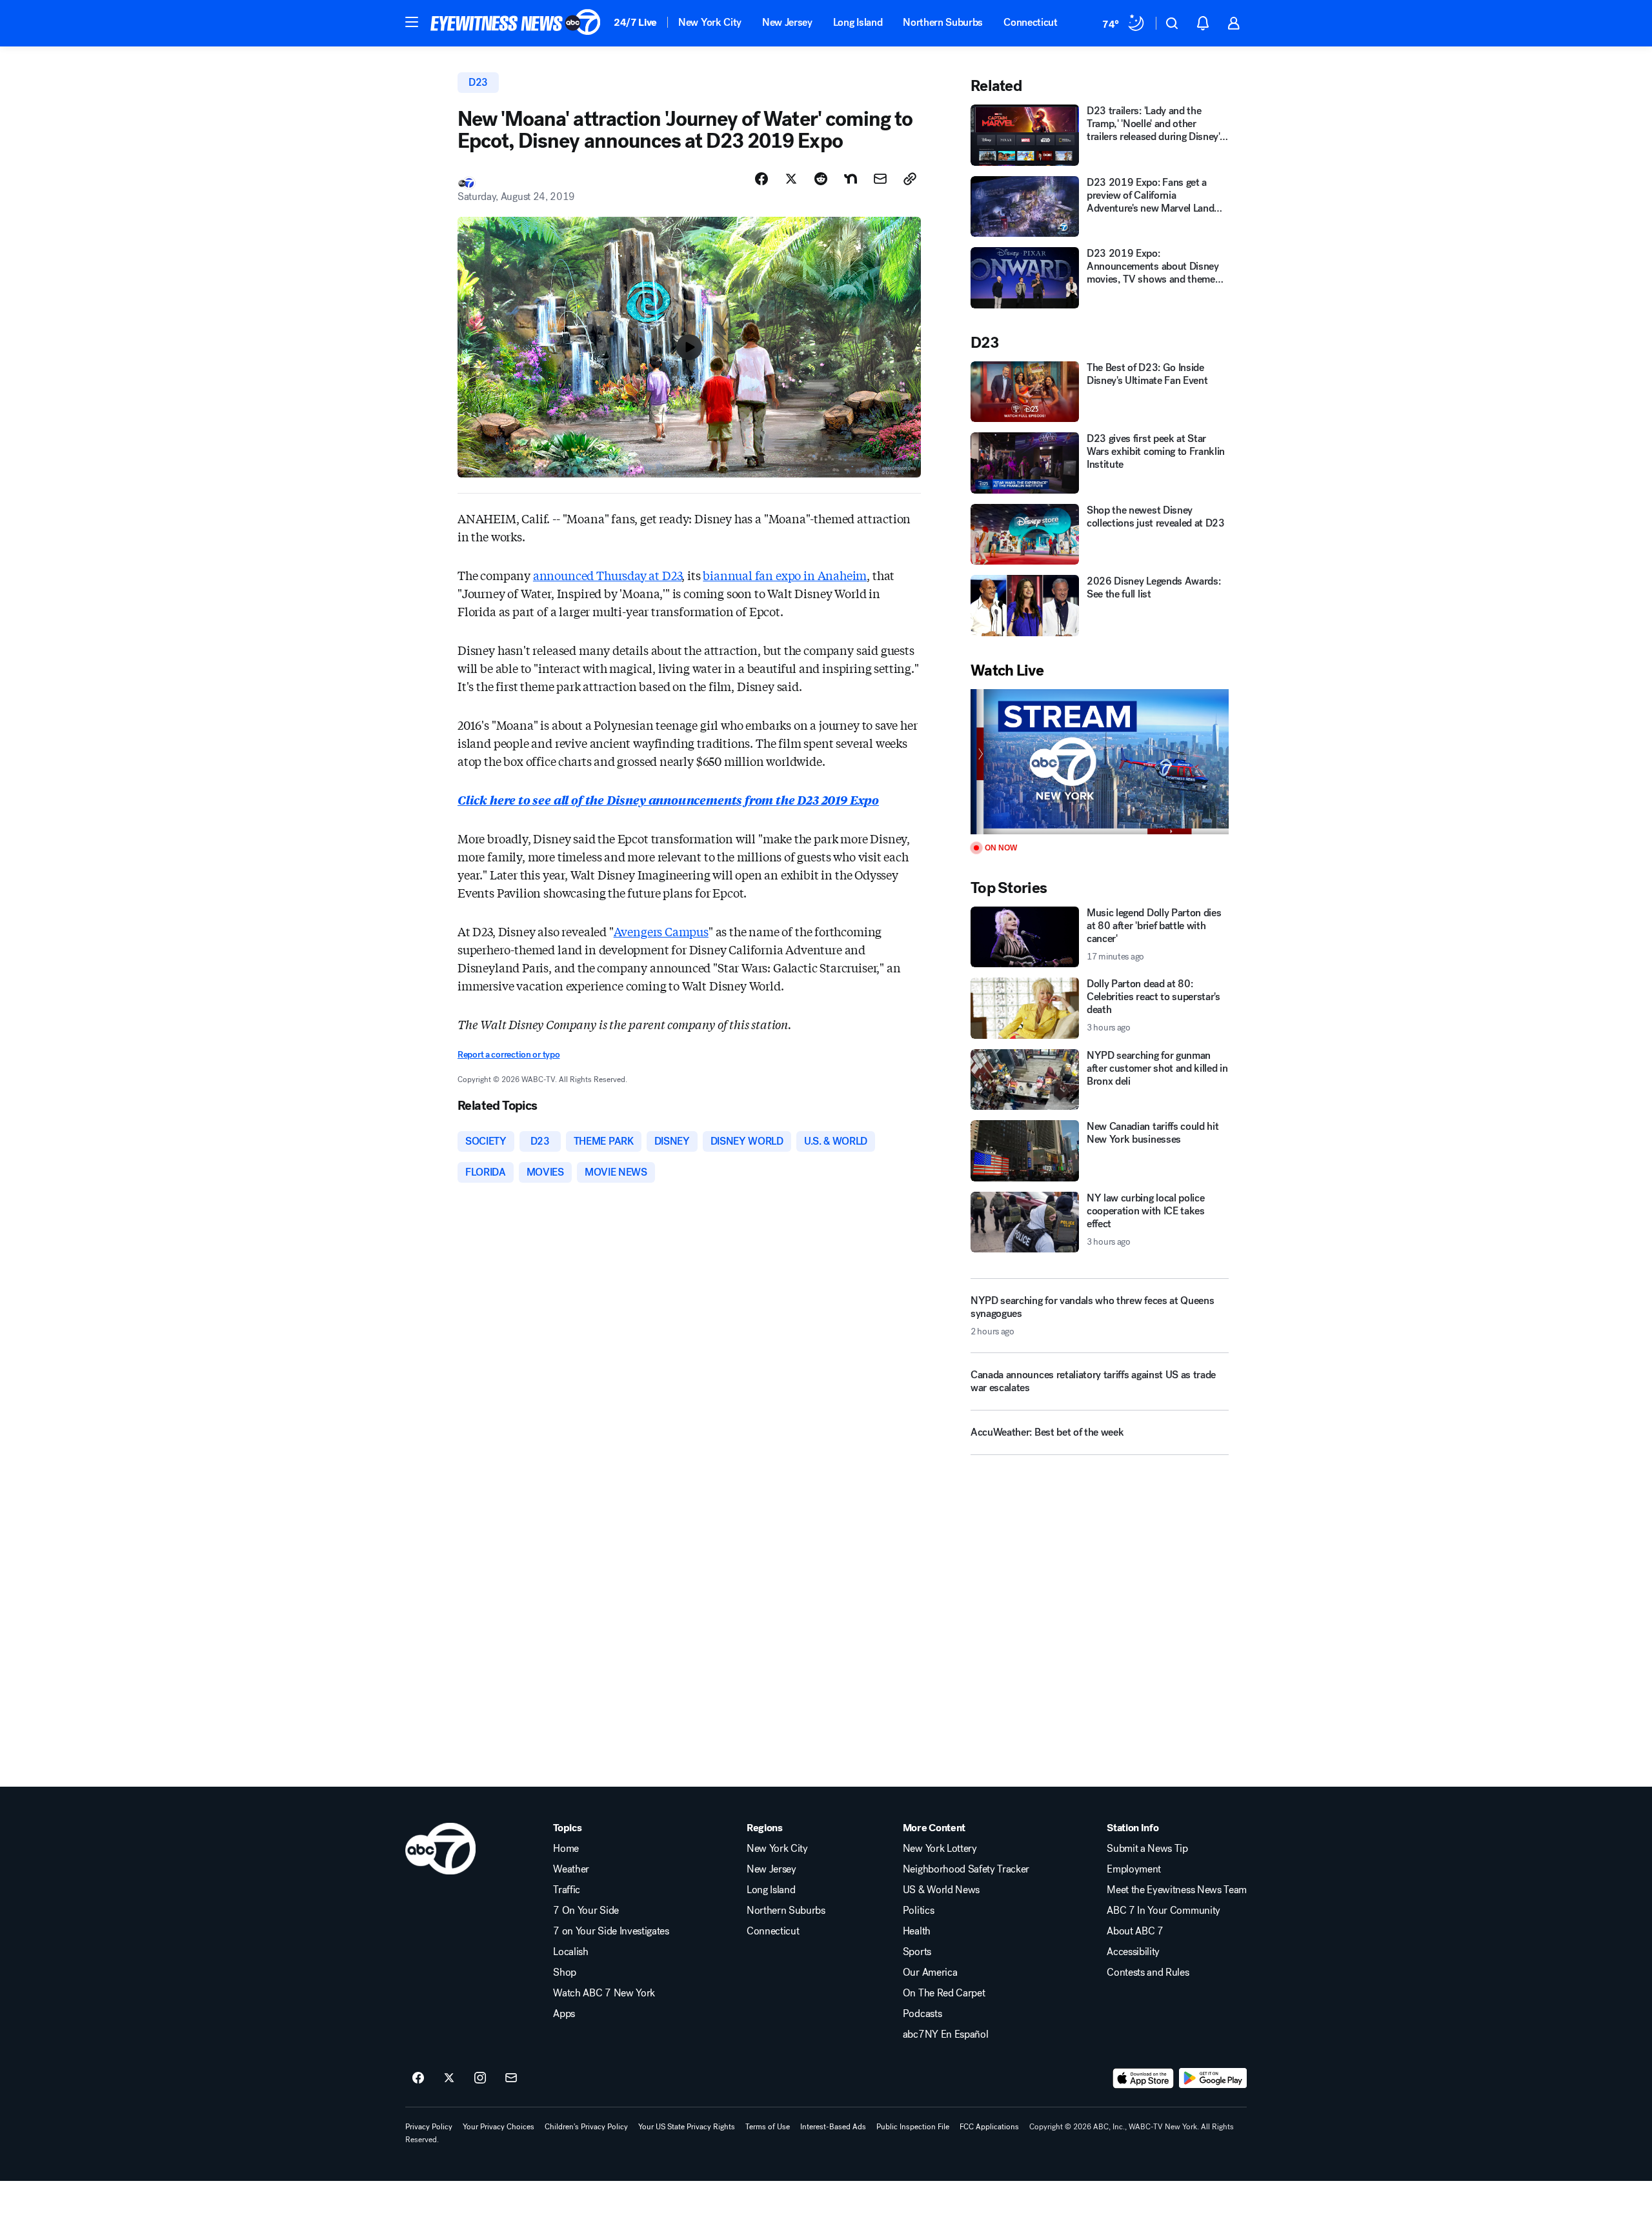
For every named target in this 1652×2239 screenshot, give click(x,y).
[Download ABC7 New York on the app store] (1143, 2078)
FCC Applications (989, 2127)
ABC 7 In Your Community (1163, 1911)
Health (917, 1931)
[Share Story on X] (791, 179)
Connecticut (1030, 22)
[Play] (1100, 762)
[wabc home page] (440, 1849)
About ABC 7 (1135, 1931)
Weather (571, 1869)
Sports (917, 1952)
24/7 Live (635, 22)
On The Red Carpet (944, 1993)
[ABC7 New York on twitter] (449, 2078)
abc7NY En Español (946, 2034)
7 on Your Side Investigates (611, 1931)
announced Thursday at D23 (608, 575)
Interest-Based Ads (833, 2127)
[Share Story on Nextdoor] (851, 179)
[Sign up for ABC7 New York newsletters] (511, 2078)
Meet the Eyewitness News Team (1177, 1890)
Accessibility (1133, 1952)
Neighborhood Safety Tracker (966, 1869)
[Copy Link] (910, 179)
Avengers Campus (661, 931)
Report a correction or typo (509, 1055)
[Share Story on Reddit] (821, 179)
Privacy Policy (429, 2127)
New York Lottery (940, 1849)
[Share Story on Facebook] (761, 179)
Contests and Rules (1148, 1973)
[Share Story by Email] (880, 179)
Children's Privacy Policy (586, 2127)
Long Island (858, 22)
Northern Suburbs (943, 22)
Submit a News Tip (1147, 1849)
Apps (564, 2014)
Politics (918, 1911)
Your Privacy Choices (499, 2127)
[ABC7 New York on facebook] (418, 2078)
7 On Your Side (586, 1911)
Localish (570, 1952)
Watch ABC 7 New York (604, 1993)
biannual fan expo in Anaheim (785, 575)
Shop (565, 1973)
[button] (412, 22)
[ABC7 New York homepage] (516, 23)
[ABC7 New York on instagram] (480, 2078)
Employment (1134, 1869)
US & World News (941, 1890)
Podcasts (922, 2014)
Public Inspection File (913, 2127)
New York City (710, 22)
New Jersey (787, 22)
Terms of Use (768, 2127)
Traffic (567, 1890)
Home (566, 1849)
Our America (930, 1973)
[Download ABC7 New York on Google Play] (1213, 2078)
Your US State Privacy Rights (687, 2127)
